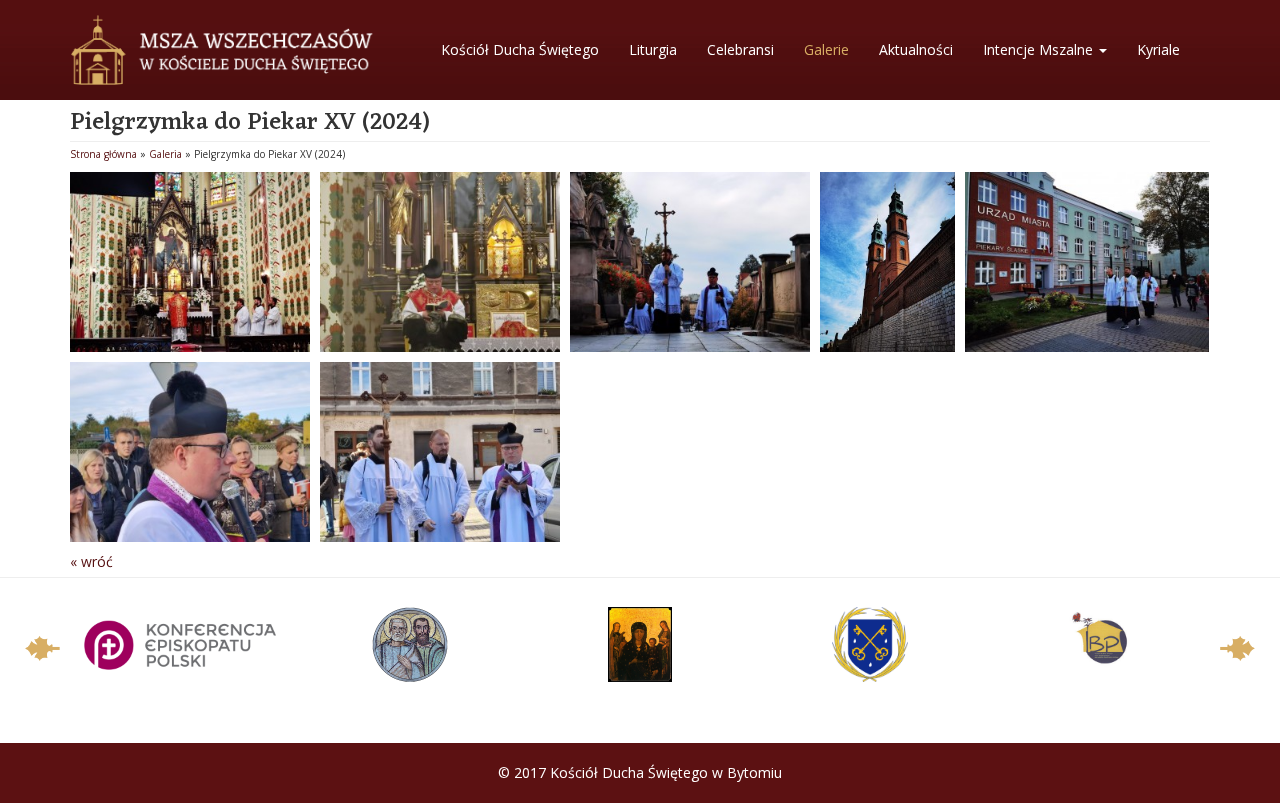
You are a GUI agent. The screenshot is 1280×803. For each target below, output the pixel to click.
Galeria (165, 154)
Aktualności (916, 49)
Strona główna (103, 154)
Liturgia (653, 49)
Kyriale (1158, 49)
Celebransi (740, 49)
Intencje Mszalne (1040, 49)
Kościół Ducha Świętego (520, 49)
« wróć (91, 561)
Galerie (826, 49)
